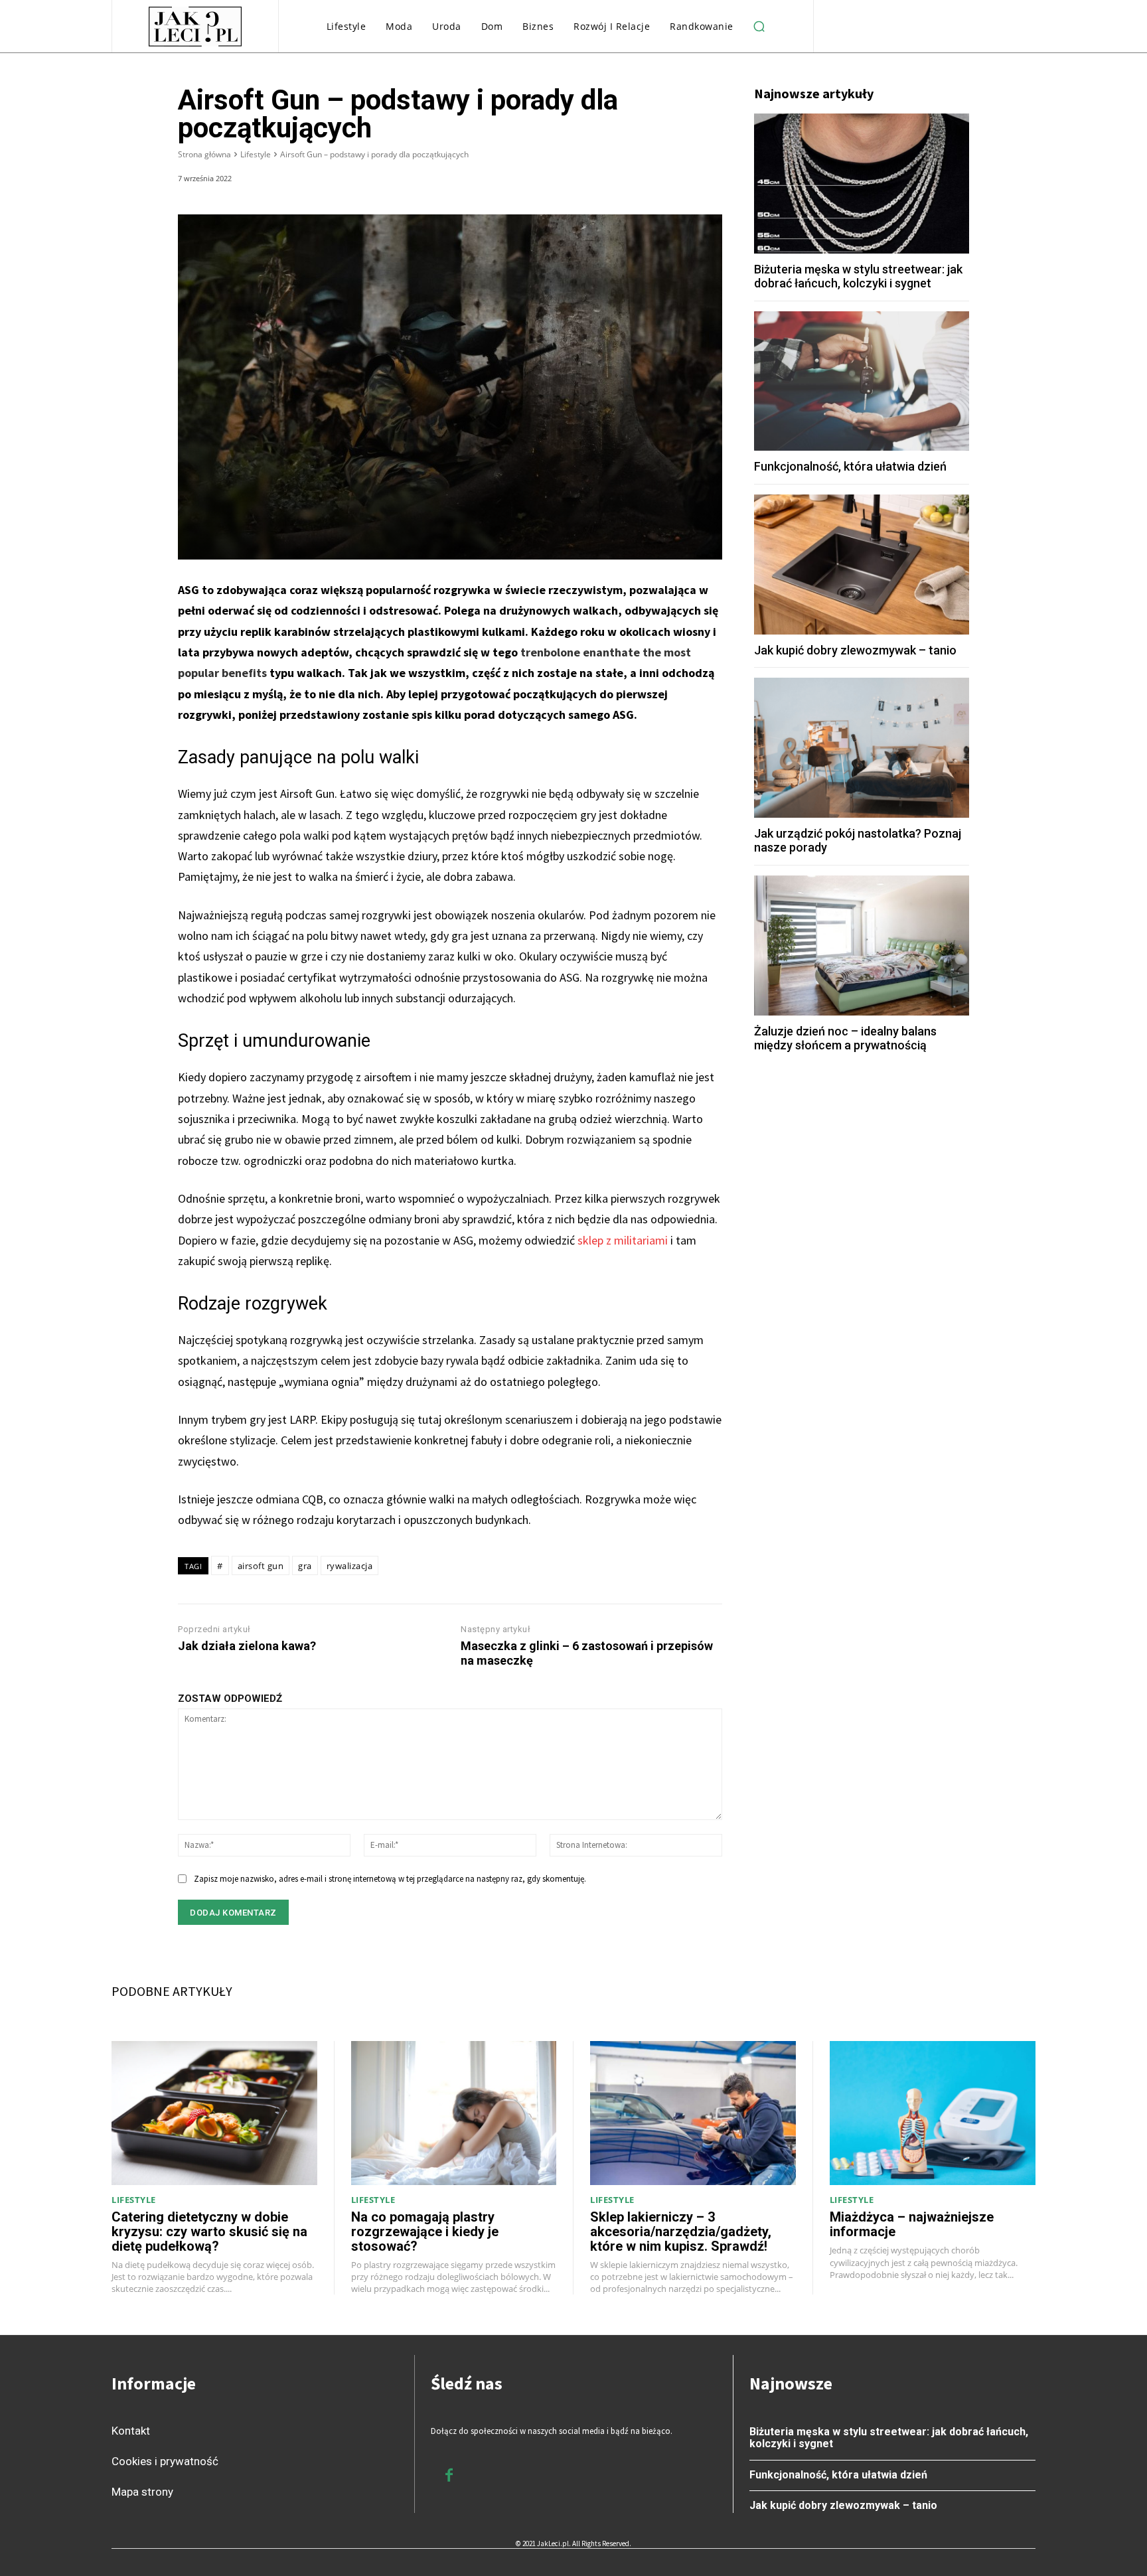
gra (305, 1566)
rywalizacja (350, 1566)
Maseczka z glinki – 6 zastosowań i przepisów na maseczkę (587, 1653)
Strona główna (204, 154)
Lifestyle (256, 154)
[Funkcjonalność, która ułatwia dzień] (862, 381)
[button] (759, 27)
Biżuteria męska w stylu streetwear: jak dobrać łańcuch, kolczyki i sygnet (858, 276)
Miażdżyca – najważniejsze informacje (912, 2224)
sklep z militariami (623, 1240)
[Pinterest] (647, 181)
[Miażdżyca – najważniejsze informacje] (933, 2113)
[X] (616, 181)
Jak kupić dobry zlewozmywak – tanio (855, 650)
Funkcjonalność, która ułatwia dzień (850, 466)
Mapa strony (142, 2492)
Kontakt (131, 2431)
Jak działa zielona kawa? (247, 1646)
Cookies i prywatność (165, 2461)
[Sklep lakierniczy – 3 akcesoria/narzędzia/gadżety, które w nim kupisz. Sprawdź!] (693, 2113)
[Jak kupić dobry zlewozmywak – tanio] (862, 565)
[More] (708, 181)
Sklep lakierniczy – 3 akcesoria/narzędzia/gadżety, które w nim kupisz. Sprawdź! (681, 2232)
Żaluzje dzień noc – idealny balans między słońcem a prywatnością (845, 1038)
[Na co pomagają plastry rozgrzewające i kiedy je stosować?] (454, 2113)
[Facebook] (585, 181)
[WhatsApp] (677, 181)
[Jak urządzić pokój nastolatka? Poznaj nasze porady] (862, 748)
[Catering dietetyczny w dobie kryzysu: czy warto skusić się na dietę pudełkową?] (214, 2113)
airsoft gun (261, 1566)
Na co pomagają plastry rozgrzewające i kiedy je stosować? (425, 2232)
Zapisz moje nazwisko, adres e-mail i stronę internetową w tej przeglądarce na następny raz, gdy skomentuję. (390, 1879)
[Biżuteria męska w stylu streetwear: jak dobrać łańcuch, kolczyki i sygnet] (862, 184)
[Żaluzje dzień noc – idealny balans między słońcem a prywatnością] (862, 946)
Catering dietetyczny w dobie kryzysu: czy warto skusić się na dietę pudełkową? (209, 2232)
